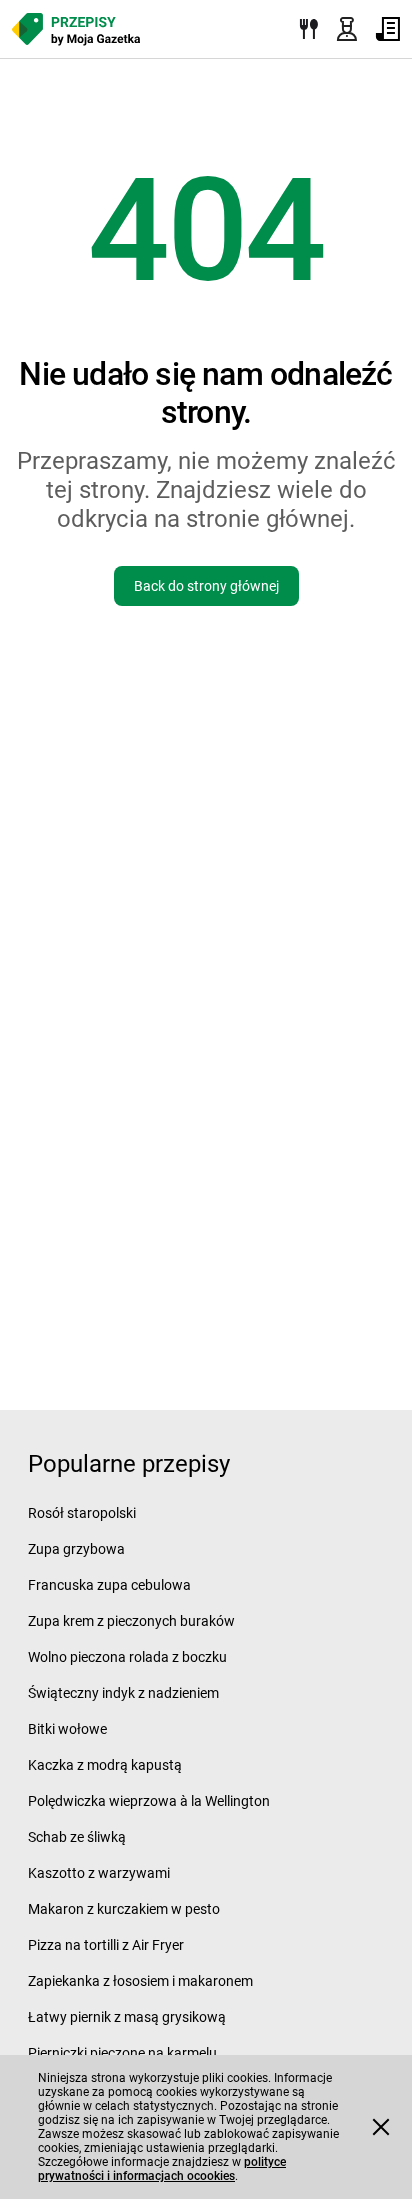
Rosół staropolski (82, 1513)
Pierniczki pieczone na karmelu (122, 2053)
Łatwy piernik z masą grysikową (127, 2017)
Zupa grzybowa (76, 1549)
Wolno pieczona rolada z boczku (127, 1657)
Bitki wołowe (67, 1729)
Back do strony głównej (206, 586)
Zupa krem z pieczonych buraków (131, 1621)
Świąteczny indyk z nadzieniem (123, 1693)
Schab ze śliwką (77, 1837)
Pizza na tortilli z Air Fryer (106, 1945)
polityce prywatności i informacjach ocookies (162, 2169)
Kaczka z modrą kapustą (105, 1765)
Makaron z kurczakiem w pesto (124, 1909)
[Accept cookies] (381, 2127)
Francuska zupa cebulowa (109, 1585)
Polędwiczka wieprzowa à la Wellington (149, 1801)
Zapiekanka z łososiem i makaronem (140, 1981)
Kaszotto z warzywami (99, 1873)
